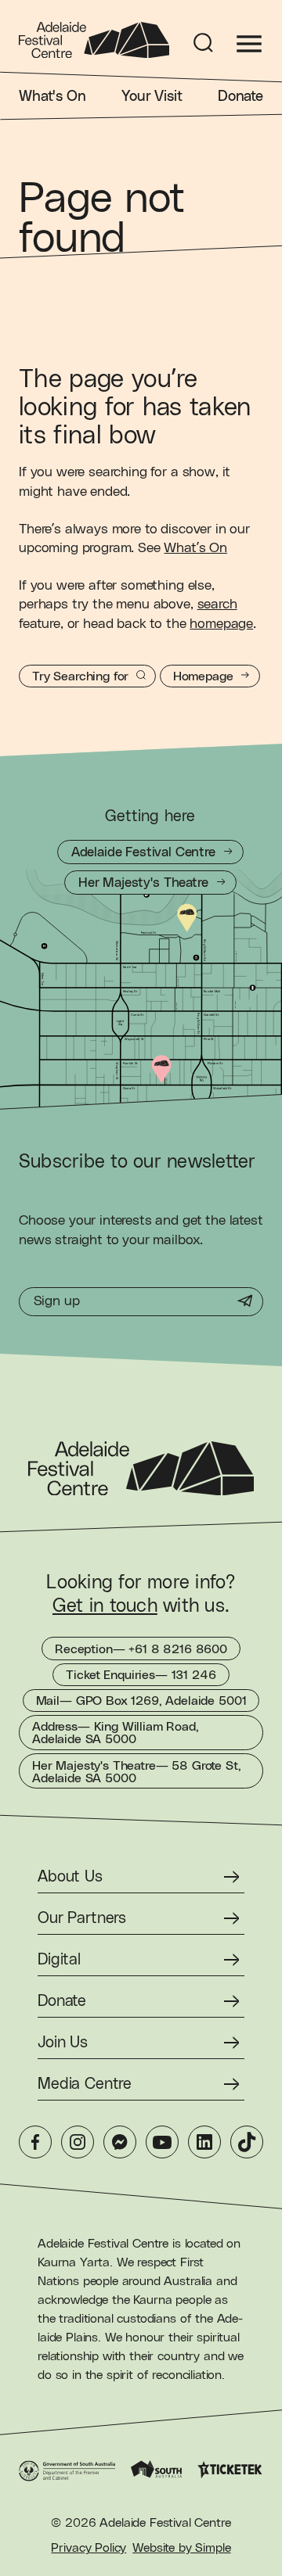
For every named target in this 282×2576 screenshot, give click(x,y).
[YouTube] (162, 2142)
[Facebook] (35, 2142)
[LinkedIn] (204, 2142)
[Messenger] (120, 2142)
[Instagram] (78, 2142)
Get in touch (105, 1606)
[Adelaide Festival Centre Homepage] (94, 40)
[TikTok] (247, 2142)
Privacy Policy (89, 2548)
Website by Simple (181, 2548)
